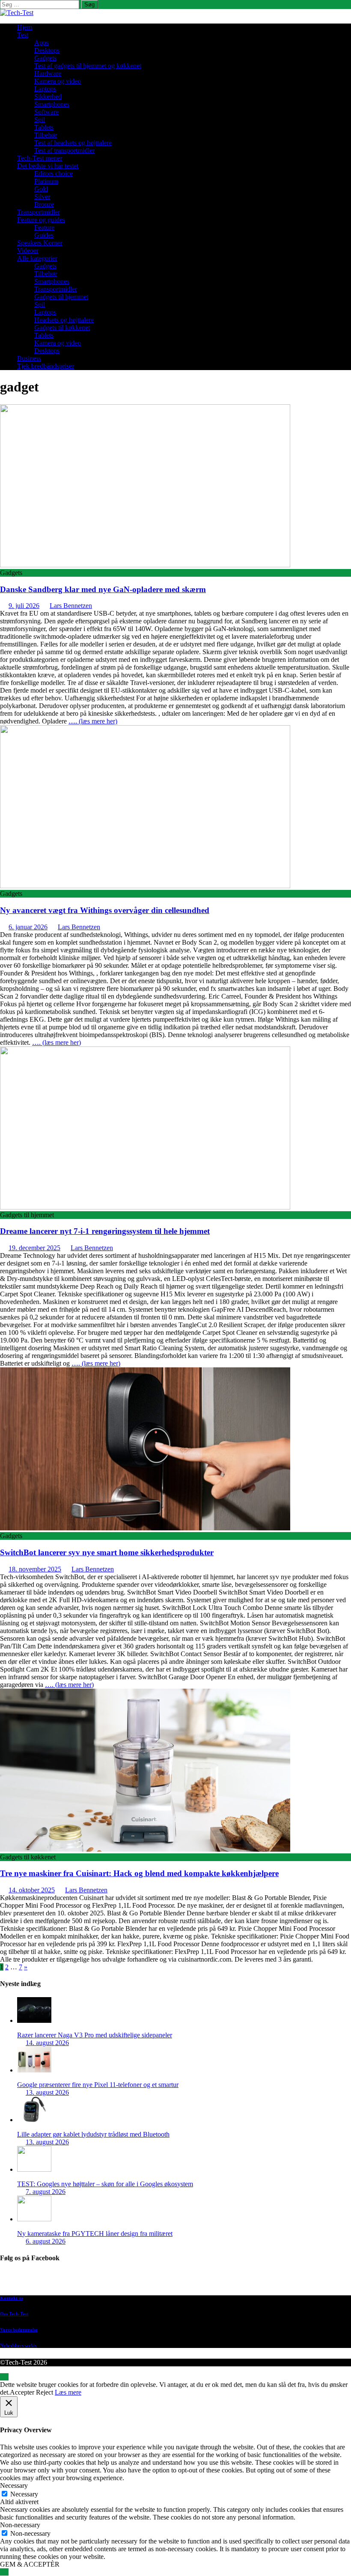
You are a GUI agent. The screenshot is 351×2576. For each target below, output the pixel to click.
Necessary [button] (14, 2486)
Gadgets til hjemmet (61, 297)
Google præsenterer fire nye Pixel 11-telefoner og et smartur (98, 2085)
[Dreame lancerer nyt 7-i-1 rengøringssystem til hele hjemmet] (145, 1207)
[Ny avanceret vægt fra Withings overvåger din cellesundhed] (145, 886)
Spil (40, 120)
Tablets (44, 127)
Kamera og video (58, 81)
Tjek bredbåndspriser (46, 366)
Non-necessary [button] (20, 2525)
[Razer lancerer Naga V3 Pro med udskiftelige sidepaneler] (34, 2020)
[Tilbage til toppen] (4, 2377)
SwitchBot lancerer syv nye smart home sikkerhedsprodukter (107, 1552)
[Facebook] (184, 2280)
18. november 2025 (35, 1569)
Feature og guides (41, 220)
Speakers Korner (40, 243)
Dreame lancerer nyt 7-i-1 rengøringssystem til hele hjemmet (105, 1231)
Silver (42, 197)
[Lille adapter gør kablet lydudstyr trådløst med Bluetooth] (34, 2120)
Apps (42, 43)
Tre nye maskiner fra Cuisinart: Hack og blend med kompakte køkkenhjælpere (139, 1873)
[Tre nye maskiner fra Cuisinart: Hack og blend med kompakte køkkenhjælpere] (145, 1849)
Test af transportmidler (64, 150)
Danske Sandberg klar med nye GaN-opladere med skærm (103, 589)
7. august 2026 (46, 2192)
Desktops (47, 50)
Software (46, 112)
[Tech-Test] (17, 13)
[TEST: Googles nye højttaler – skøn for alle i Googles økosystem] (34, 2169)
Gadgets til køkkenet (62, 328)
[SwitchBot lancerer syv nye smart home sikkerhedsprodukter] (145, 1528)
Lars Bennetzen (71, 606)
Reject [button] (45, 2392)
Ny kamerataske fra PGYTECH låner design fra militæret (95, 2234)
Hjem (25, 27)
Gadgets (45, 58)
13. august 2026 (47, 2092)
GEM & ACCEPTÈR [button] (30, 2564)
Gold (41, 189)
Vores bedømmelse (19, 2330)
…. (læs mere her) (93, 721)
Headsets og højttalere (64, 320)
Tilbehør (46, 135)
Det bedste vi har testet (48, 166)
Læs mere (68, 2392)
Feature (44, 227)
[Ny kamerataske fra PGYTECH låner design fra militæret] (34, 2219)
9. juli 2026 (24, 606)
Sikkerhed (48, 96)
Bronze (44, 204)
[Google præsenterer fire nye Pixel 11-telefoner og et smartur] (34, 2070)
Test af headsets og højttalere (73, 143)
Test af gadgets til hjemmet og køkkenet (88, 66)
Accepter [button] (22, 2392)
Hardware (48, 73)
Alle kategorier (37, 258)
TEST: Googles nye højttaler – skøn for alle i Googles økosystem (105, 2184)
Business (29, 358)
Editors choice (54, 173)
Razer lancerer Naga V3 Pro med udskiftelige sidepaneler (95, 2035)
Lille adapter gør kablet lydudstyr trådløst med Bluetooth (93, 2134)
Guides (44, 235)
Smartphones (52, 104)
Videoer (28, 250)
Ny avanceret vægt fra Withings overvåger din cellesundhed (105, 910)
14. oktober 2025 (32, 1890)
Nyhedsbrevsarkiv (19, 2345)
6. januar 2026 (28, 927)
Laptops (45, 89)
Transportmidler (39, 212)
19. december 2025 (34, 1248)
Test (23, 35)
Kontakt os (12, 2298)
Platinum (46, 181)
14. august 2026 (47, 2043)
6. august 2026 (46, 2241)
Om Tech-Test (14, 2314)
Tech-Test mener (40, 158)
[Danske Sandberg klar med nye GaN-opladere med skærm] (145, 565)
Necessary (24, 2494)
